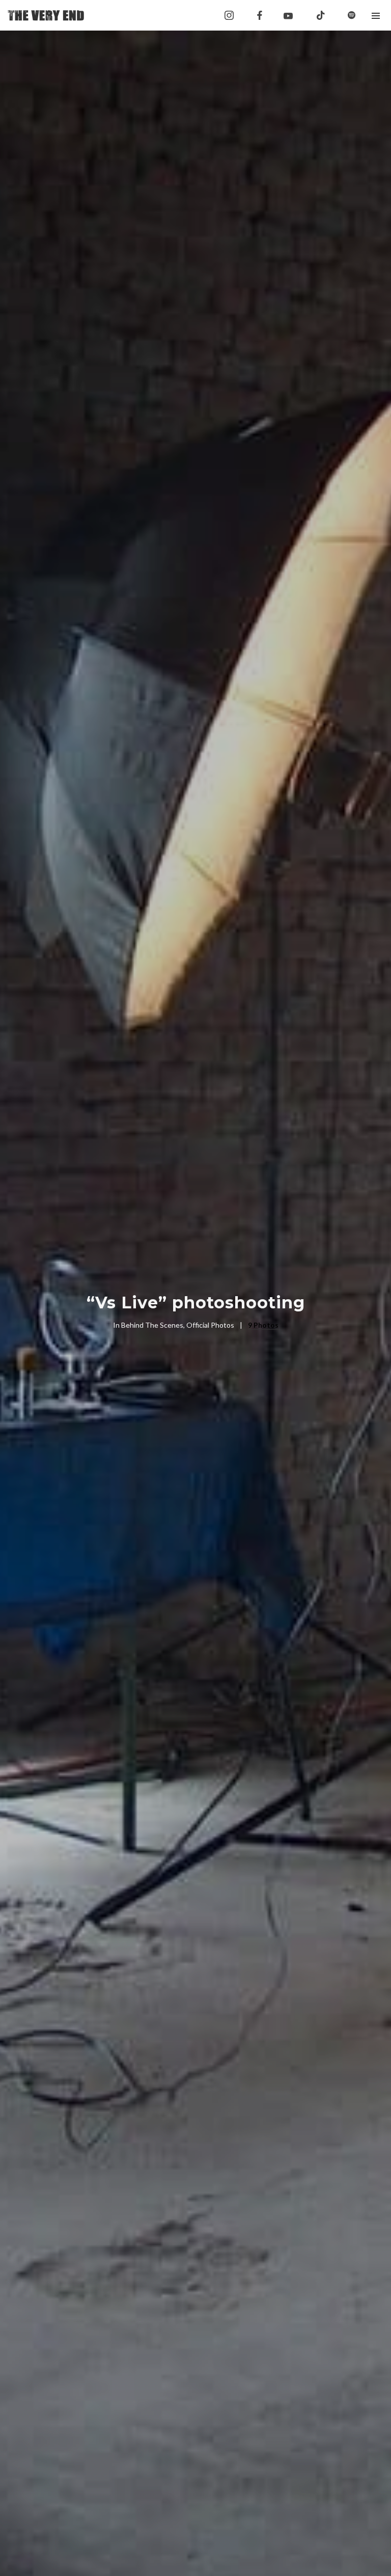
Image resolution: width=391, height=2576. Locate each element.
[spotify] (351, 15)
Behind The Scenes (152, 1325)
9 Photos (263, 1325)
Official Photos (210, 1325)
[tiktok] (321, 15)
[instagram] (229, 15)
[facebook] (260, 15)
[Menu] (376, 15)
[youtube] (288, 16)
